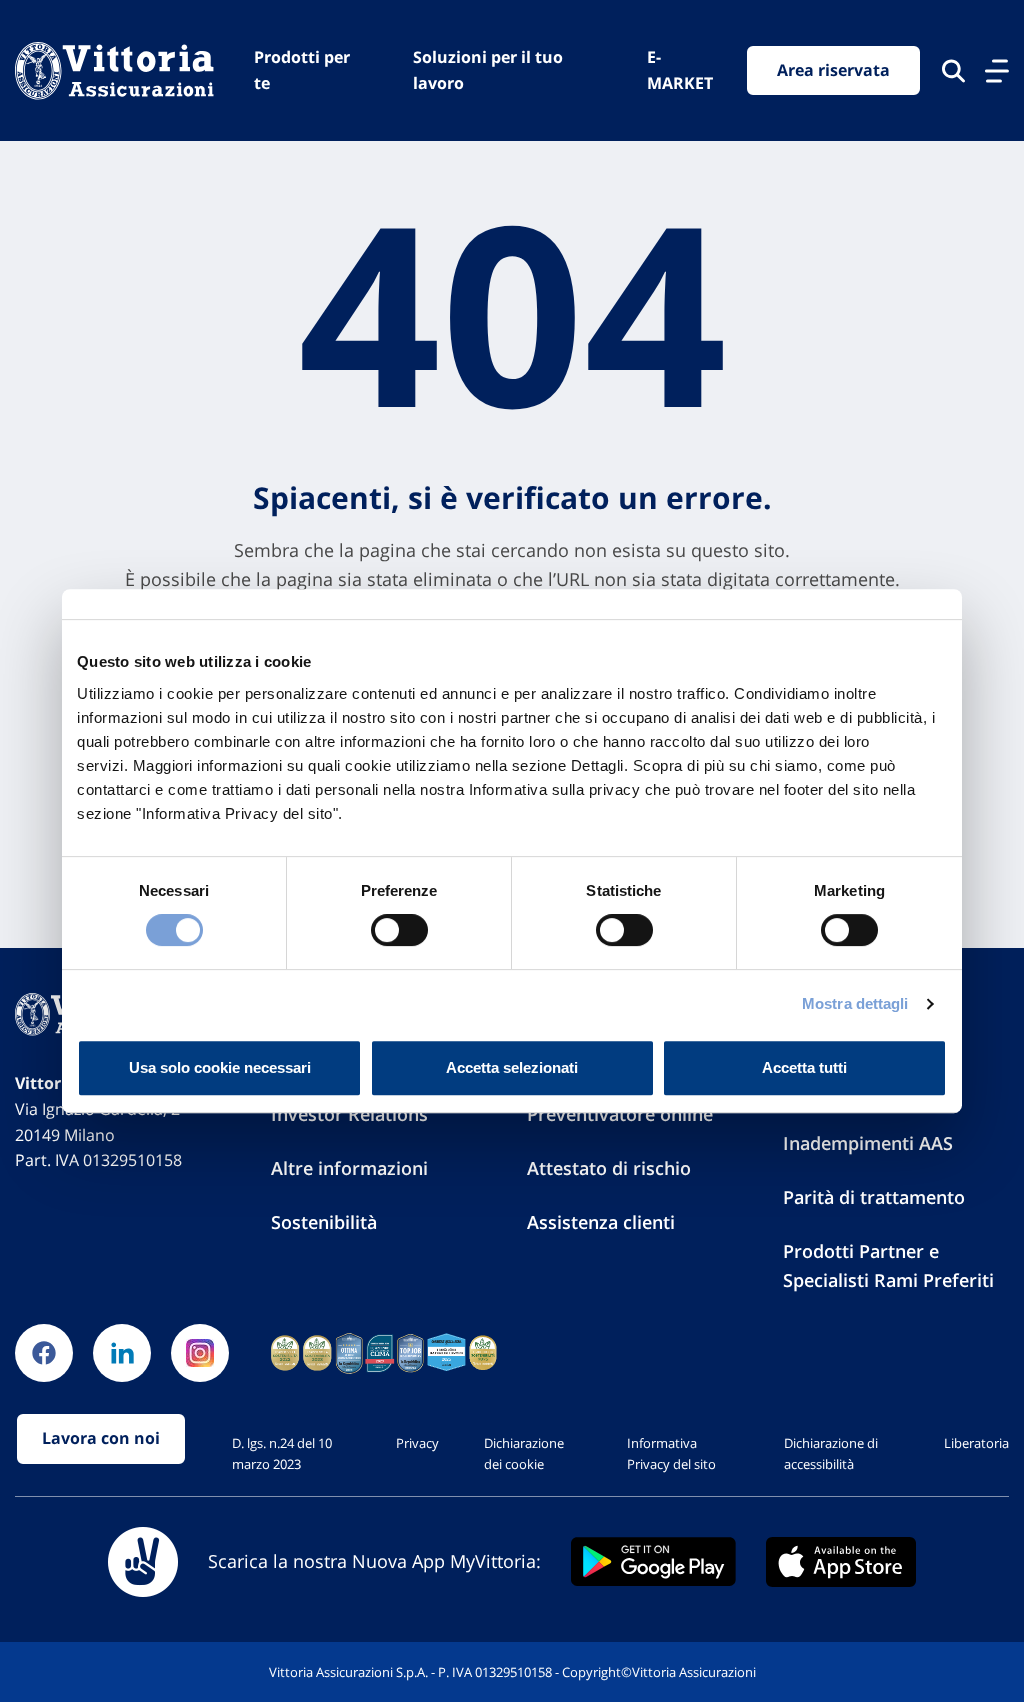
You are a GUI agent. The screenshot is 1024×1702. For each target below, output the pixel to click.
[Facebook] (44, 1353)
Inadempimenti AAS (868, 1143)
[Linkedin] (122, 1353)
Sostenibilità (324, 1222)
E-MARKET (680, 70)
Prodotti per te (302, 70)
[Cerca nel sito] (953, 71)
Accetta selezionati (512, 1067)
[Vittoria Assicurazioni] (114, 70)
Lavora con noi (101, 1438)
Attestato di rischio (609, 1168)
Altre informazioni (349, 1168)
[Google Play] (653, 1561)
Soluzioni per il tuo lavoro (488, 70)
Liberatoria (976, 1443)
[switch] (399, 930)
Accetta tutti (804, 1067)
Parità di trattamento (874, 1197)
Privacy (417, 1443)
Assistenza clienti (601, 1222)
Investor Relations (349, 1114)
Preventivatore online (620, 1114)
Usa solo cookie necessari (220, 1067)
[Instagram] (200, 1353)
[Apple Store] (841, 1562)
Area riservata (833, 70)
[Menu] (997, 71)
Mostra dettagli (855, 1003)
